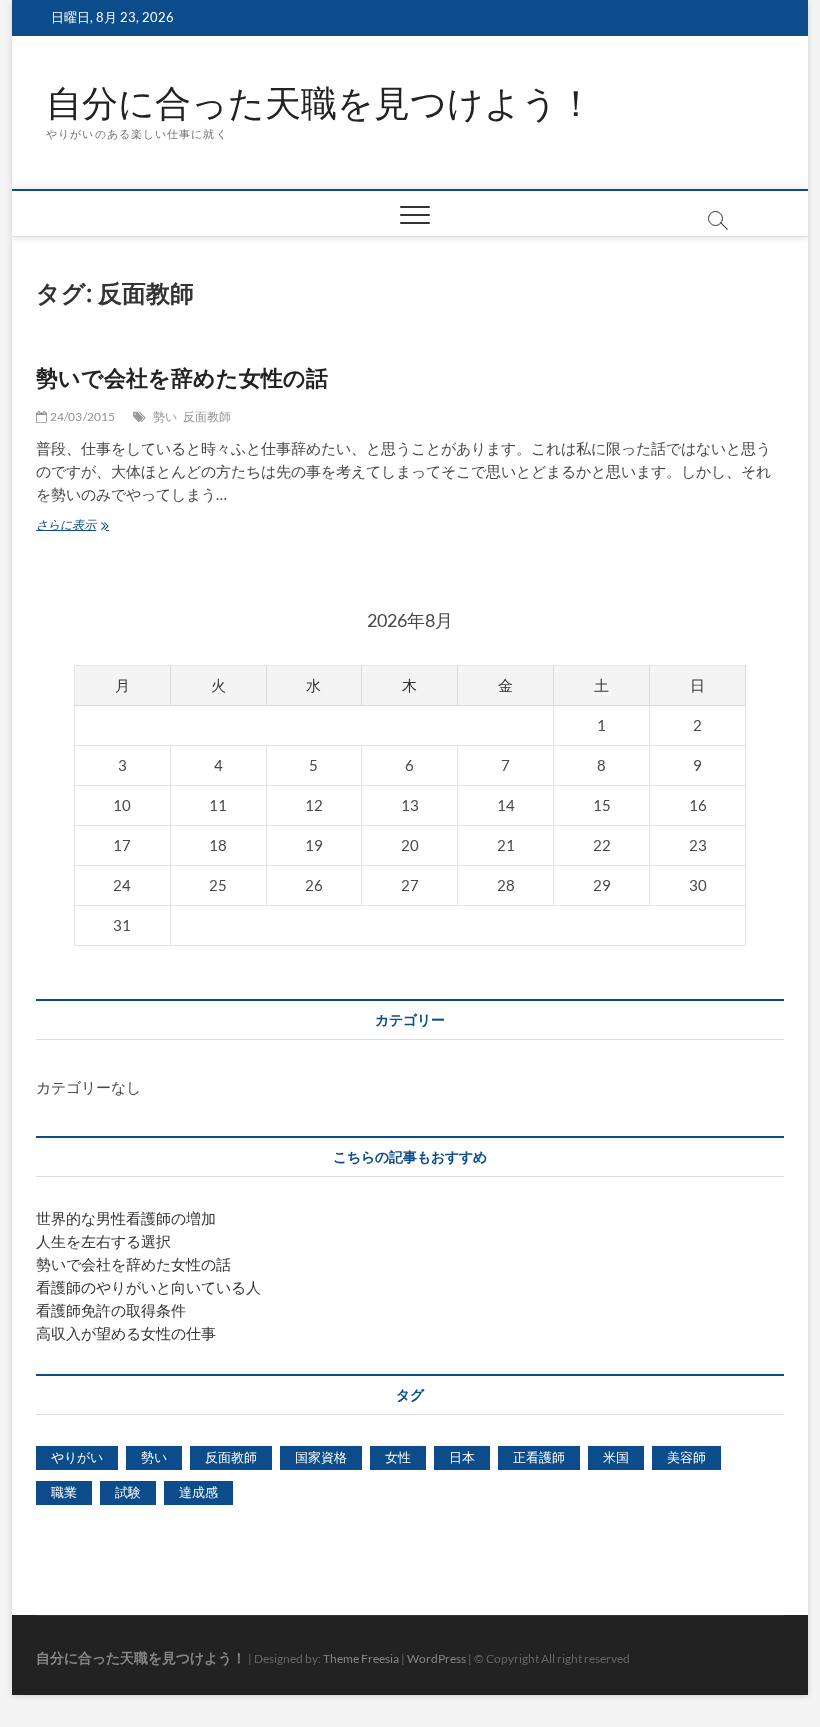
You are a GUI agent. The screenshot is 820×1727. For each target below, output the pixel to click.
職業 (64, 1492)
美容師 (686, 1457)
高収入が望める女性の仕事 (126, 1333)
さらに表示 (71, 526)
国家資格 (321, 1457)
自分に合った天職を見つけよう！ (320, 103)
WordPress (436, 1658)
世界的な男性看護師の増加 (126, 1218)
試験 (128, 1492)
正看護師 (539, 1457)
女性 (398, 1457)
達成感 (198, 1492)
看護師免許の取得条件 (111, 1310)
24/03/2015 (81, 416)
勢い (165, 416)
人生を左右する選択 (103, 1241)
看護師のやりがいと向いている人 (148, 1287)
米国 (616, 1457)
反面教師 (207, 416)
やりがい (77, 1457)
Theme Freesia (361, 1658)
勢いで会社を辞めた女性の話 (182, 377)
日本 (462, 1457)
